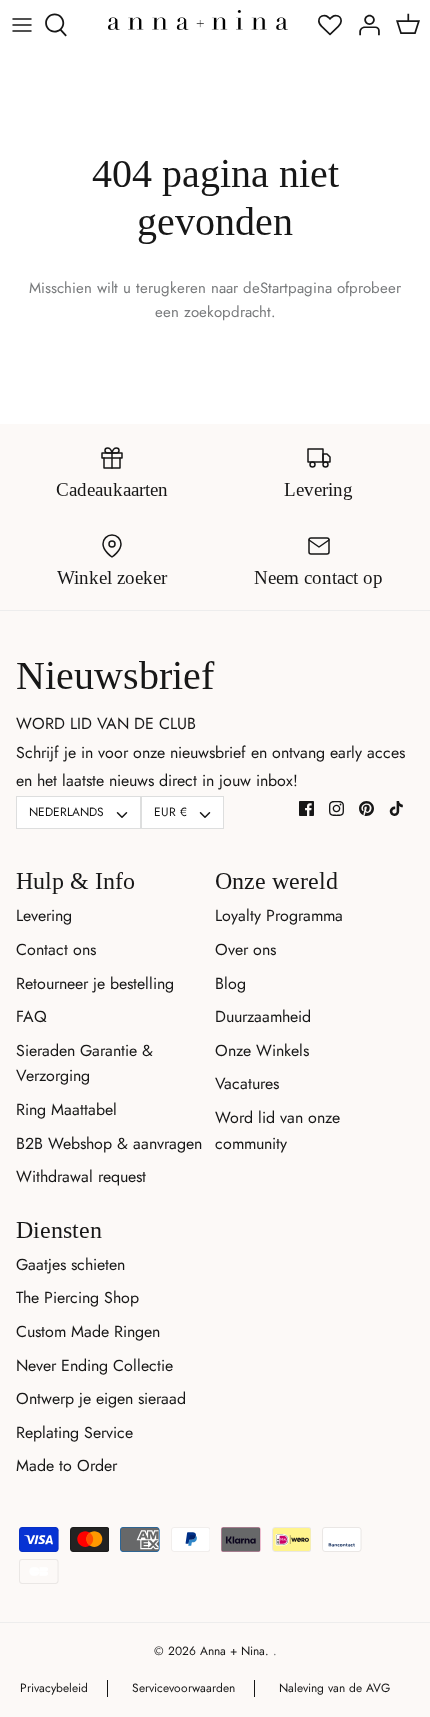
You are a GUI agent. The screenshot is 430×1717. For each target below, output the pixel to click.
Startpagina (296, 288)
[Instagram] (336, 808)
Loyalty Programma (279, 915)
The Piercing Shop (77, 1297)
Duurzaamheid (263, 1016)
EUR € (170, 812)
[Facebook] (306, 808)
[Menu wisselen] (22, 25)
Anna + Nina (232, 1651)
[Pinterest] (366, 808)
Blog (230, 983)
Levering (44, 915)
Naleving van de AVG (334, 1688)
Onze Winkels (262, 1050)
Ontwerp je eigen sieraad (101, 1398)
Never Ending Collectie (94, 1365)
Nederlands (66, 812)
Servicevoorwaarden (183, 1688)
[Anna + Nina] (198, 20)
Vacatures (247, 1083)
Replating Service (74, 1432)
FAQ (31, 1016)
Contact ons (56, 949)
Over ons (245, 949)
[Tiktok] (396, 808)
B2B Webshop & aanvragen (109, 1143)
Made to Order (66, 1465)
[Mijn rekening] (364, 25)
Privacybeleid (54, 1688)
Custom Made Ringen (88, 1331)
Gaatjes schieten (70, 1264)
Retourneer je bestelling (95, 983)
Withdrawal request (81, 1176)
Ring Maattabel (66, 1109)
